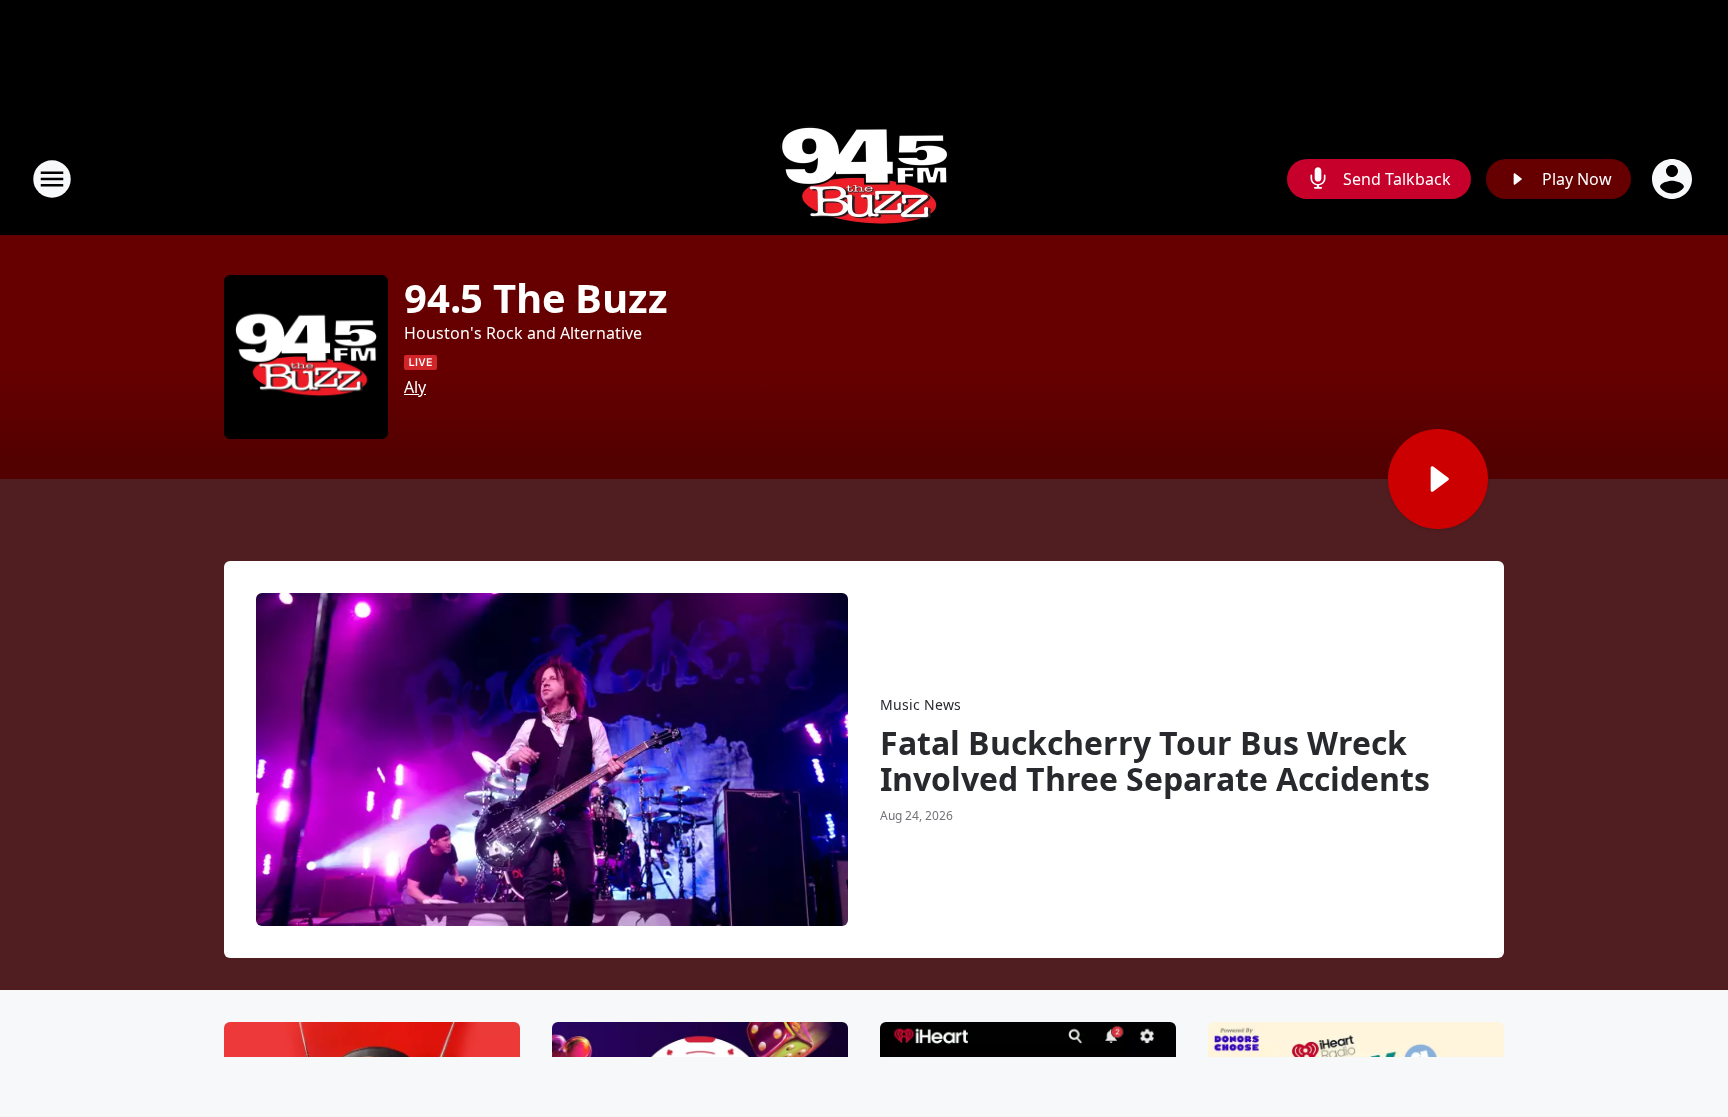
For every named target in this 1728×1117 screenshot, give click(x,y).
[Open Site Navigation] (52, 179)
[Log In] (1674, 179)
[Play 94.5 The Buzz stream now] (306, 357)
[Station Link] (864, 178)
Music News (920, 704)
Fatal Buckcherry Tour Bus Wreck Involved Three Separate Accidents (1155, 761)
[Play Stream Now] (1438, 479)
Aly (415, 387)
